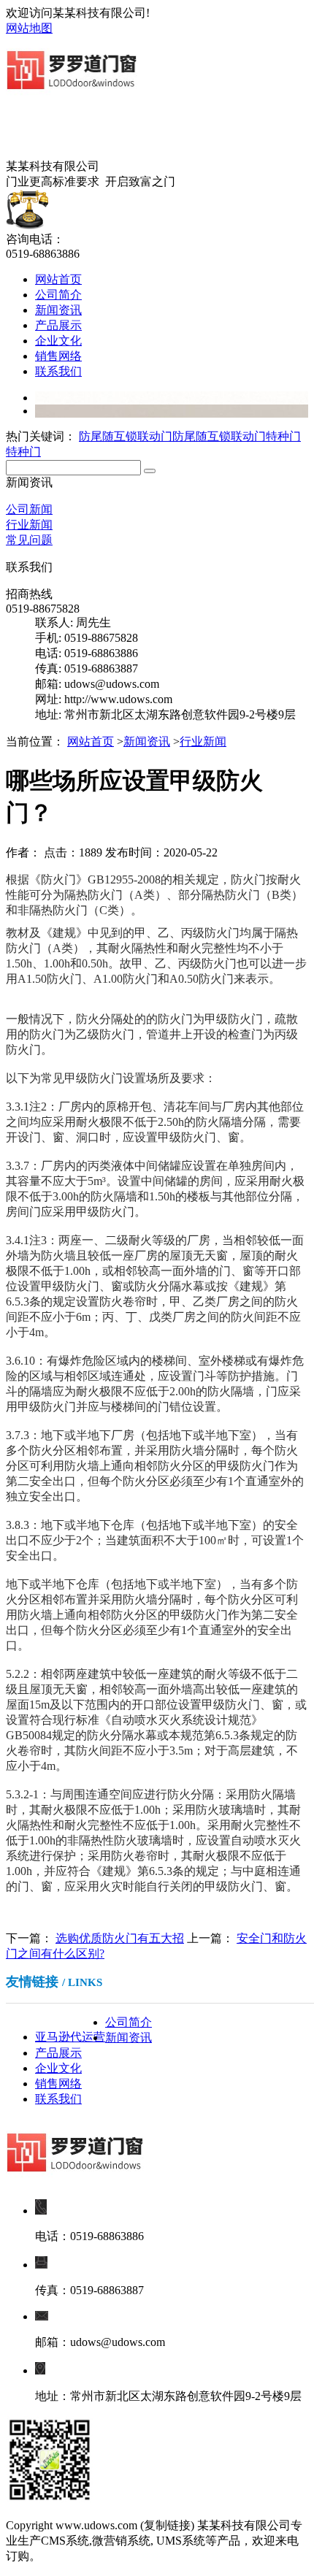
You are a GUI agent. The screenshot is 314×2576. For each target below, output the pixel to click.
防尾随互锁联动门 (126, 436)
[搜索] (150, 471)
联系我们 (58, 371)
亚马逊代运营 (70, 2037)
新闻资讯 (58, 310)
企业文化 (58, 341)
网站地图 (29, 28)
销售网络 (58, 356)
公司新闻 (29, 509)
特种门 (283, 436)
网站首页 (58, 279)
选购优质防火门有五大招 (120, 1938)
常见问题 (29, 540)
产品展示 (58, 325)
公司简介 (58, 295)
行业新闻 (29, 525)
